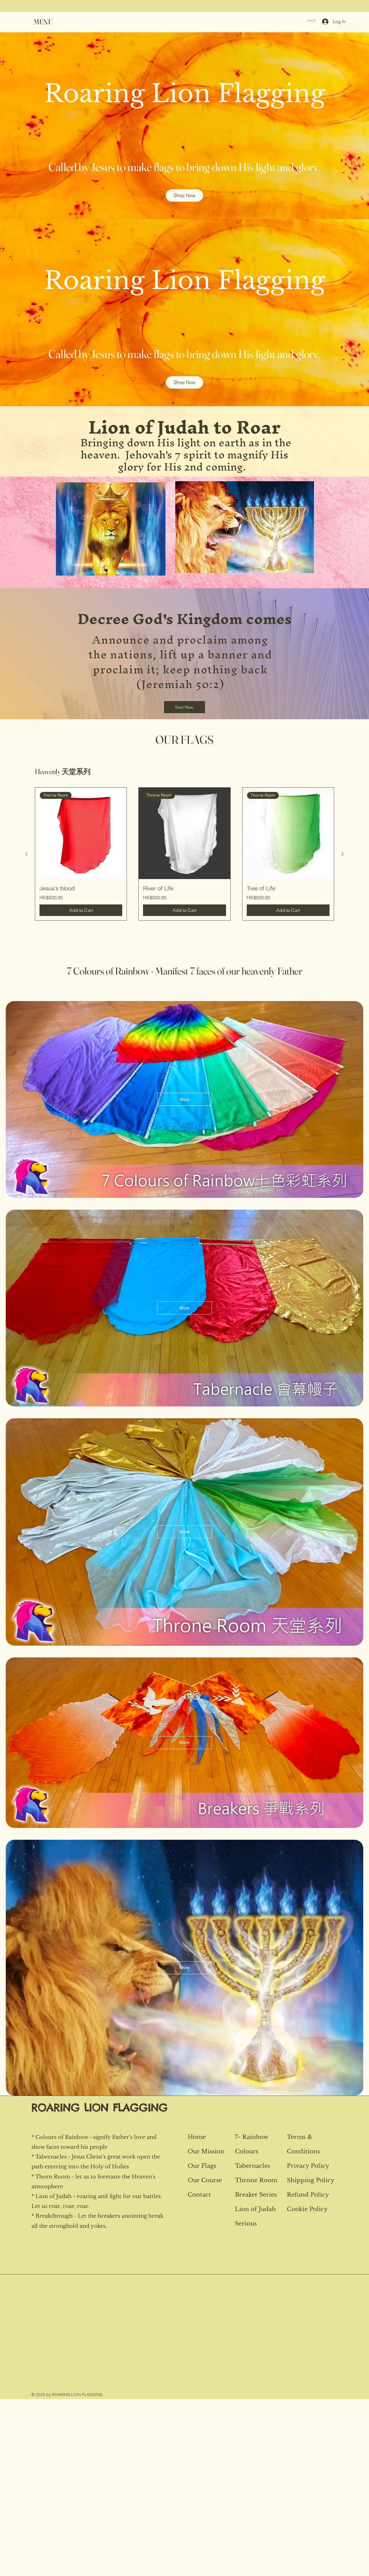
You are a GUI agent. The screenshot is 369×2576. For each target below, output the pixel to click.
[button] (43, 22)
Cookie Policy (307, 2209)
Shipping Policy (311, 2180)
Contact (199, 2195)
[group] (184, 854)
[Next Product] (342, 854)
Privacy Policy (308, 2166)
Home (197, 2137)
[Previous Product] (27, 854)
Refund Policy (308, 2195)
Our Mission (206, 2151)
